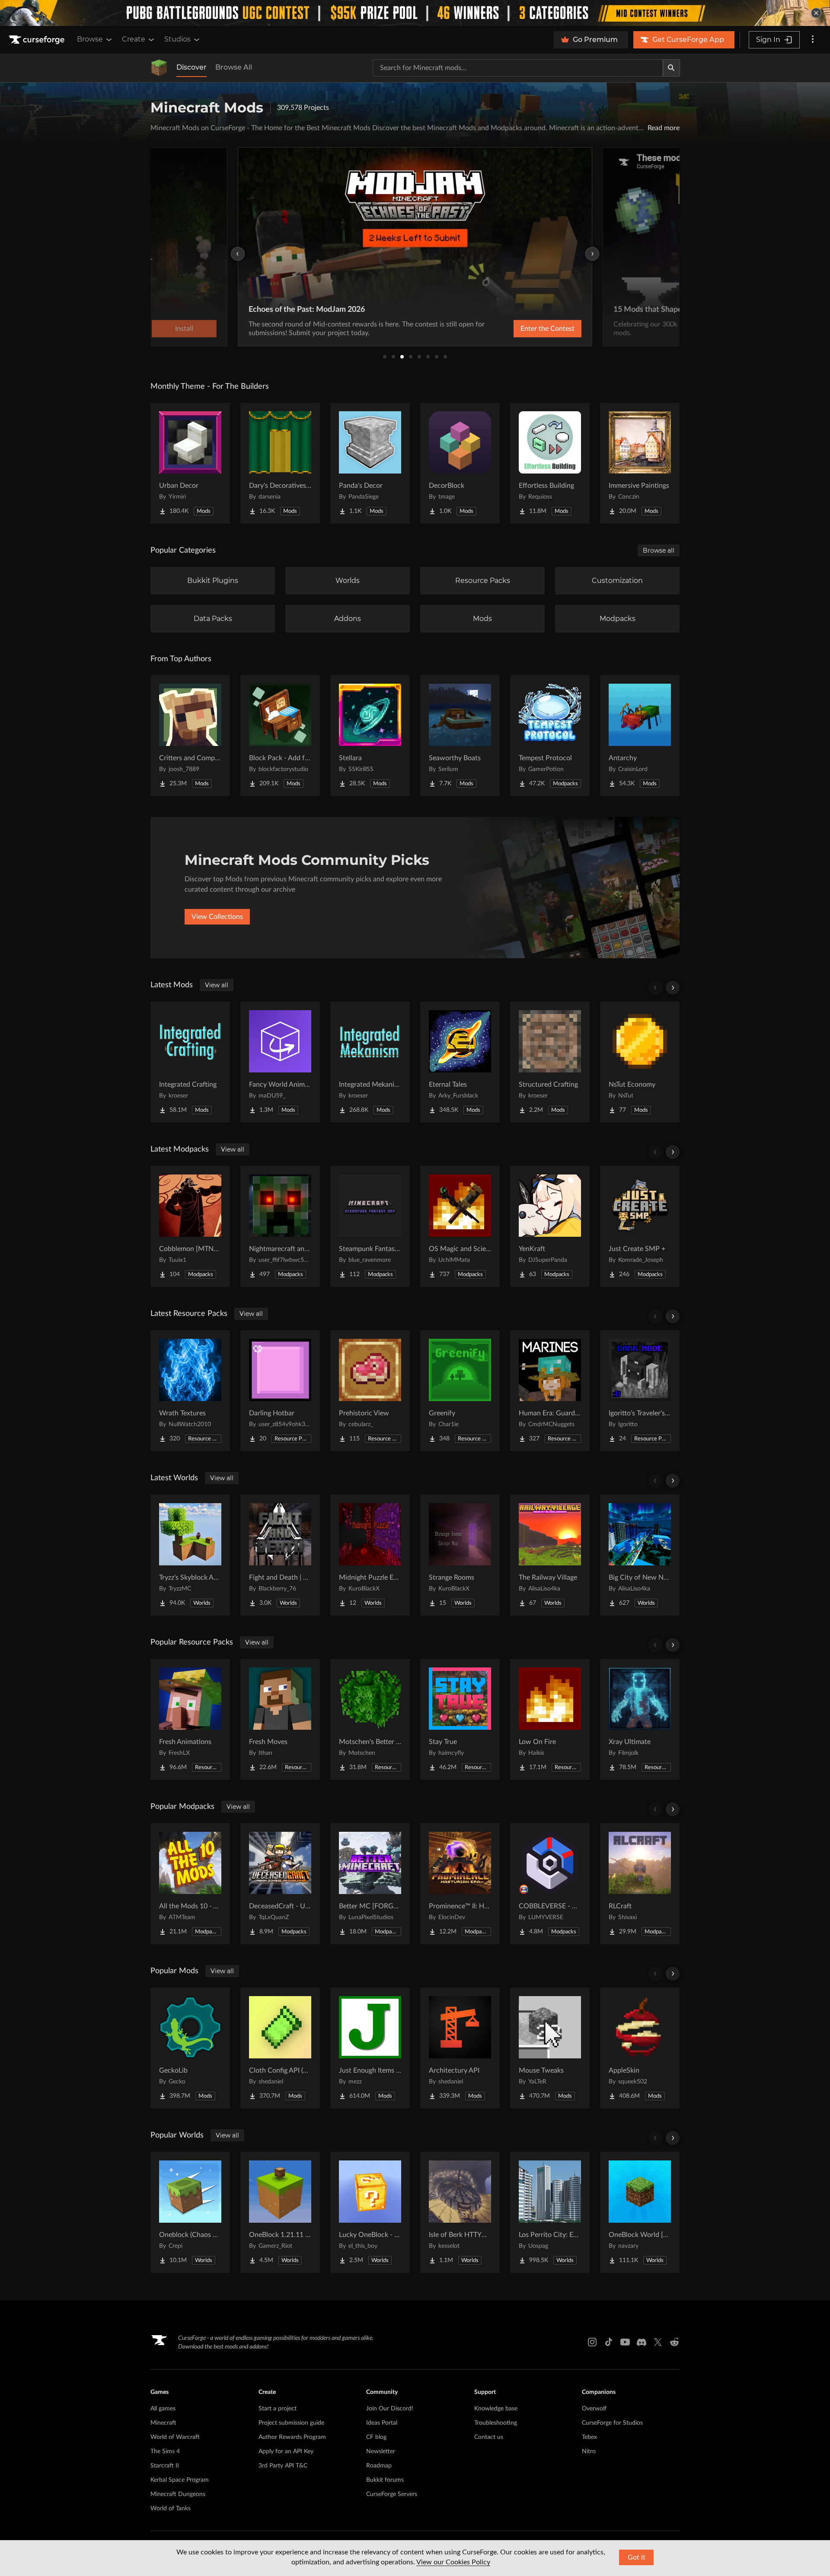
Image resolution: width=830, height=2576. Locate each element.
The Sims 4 (165, 2451)
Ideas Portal (382, 2423)
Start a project (278, 2409)
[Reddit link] (674, 2342)
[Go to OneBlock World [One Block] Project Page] (640, 2212)
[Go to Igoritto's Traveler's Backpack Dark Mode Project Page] (640, 1391)
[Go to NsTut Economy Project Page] (640, 1062)
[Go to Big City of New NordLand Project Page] (640, 1555)
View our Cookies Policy (453, 2562)
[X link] (658, 2342)
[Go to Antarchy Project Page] (640, 736)
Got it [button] (637, 2557)
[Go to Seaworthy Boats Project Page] (460, 736)
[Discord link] (642, 2342)
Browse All (234, 67)
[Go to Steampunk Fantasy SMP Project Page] (370, 1226)
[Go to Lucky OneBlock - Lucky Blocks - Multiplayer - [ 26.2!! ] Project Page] (370, 2212)
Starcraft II (165, 2466)
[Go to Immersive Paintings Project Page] (640, 463)
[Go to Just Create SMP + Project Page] (640, 1226)
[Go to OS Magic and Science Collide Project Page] (460, 1226)
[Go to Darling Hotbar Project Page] (280, 1391)
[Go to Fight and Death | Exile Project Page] (280, 1555)
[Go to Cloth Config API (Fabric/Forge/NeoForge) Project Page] (280, 2048)
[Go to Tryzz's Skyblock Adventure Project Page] (190, 1555)
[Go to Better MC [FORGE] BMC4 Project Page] (370, 1884)
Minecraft (163, 2423)
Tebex (589, 2437)
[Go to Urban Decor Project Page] (190, 463)
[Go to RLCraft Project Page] (640, 1884)
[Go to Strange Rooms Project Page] (460, 1555)
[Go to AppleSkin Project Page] (640, 2048)
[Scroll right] (673, 988)
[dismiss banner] (816, 13)
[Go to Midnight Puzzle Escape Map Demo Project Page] (370, 1555)
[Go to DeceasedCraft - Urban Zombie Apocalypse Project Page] (280, 1884)
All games (163, 2409)
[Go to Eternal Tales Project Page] (460, 1062)
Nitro (589, 2451)
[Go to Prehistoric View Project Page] (370, 1391)
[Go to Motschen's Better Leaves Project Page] (370, 1719)
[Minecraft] (159, 68)
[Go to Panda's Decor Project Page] (370, 463)
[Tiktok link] (609, 2342)
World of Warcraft (175, 2437)
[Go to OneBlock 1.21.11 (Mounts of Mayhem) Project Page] (280, 2212)
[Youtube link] (625, 2342)
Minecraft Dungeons (178, 2494)
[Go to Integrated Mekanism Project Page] (370, 1062)
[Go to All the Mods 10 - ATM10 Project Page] (190, 1884)
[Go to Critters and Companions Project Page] (190, 736)
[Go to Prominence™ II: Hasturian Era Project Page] (460, 1884)
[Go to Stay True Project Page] (460, 1719)
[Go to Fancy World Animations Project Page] (280, 1062)
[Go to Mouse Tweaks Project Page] (550, 2048)
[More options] (813, 40)
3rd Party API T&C (283, 2466)
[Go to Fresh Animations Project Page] (190, 1719)
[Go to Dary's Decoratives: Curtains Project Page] (280, 463)
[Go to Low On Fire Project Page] (550, 1719)
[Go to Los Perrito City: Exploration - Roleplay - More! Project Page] (550, 2212)
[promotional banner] (415, 13)
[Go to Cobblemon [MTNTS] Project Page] (190, 1226)
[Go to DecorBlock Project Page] (460, 463)
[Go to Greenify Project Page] (460, 1391)
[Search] (671, 68)
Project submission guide (291, 2423)
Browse (90, 39)
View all (217, 985)
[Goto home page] (38, 40)
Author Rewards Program (292, 2437)
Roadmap (379, 2466)
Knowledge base (496, 2409)
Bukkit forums (385, 2480)
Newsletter (381, 2451)
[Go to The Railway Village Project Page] (550, 1555)
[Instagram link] (592, 2342)
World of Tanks (171, 2509)
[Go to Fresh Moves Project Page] (280, 1719)
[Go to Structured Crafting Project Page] (550, 1062)
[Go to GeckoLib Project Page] (190, 2048)
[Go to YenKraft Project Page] (550, 1226)
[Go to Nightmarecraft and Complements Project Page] (280, 1226)
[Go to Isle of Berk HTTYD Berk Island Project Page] (460, 2212)
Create (134, 39)
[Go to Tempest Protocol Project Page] (550, 736)
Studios (177, 39)
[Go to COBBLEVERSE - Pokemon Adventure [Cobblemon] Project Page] (550, 1884)
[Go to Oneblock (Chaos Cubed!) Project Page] (190, 2212)
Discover (192, 67)
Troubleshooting (496, 2423)
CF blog (376, 2437)
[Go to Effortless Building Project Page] (550, 463)
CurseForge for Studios (612, 2423)
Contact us (489, 2437)
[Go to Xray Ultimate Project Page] (640, 1719)
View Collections (217, 917)
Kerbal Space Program (180, 2480)
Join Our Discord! (390, 2409)
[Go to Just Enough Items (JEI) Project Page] (370, 2048)
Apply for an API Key (286, 2451)
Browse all (659, 550)
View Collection (525, 329)
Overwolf (594, 2409)
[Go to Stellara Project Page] (370, 736)
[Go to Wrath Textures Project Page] (190, 1391)
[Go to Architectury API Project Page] (460, 2048)
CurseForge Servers (392, 2494)
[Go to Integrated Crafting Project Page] (190, 1062)
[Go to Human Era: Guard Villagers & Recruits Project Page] (550, 1391)
